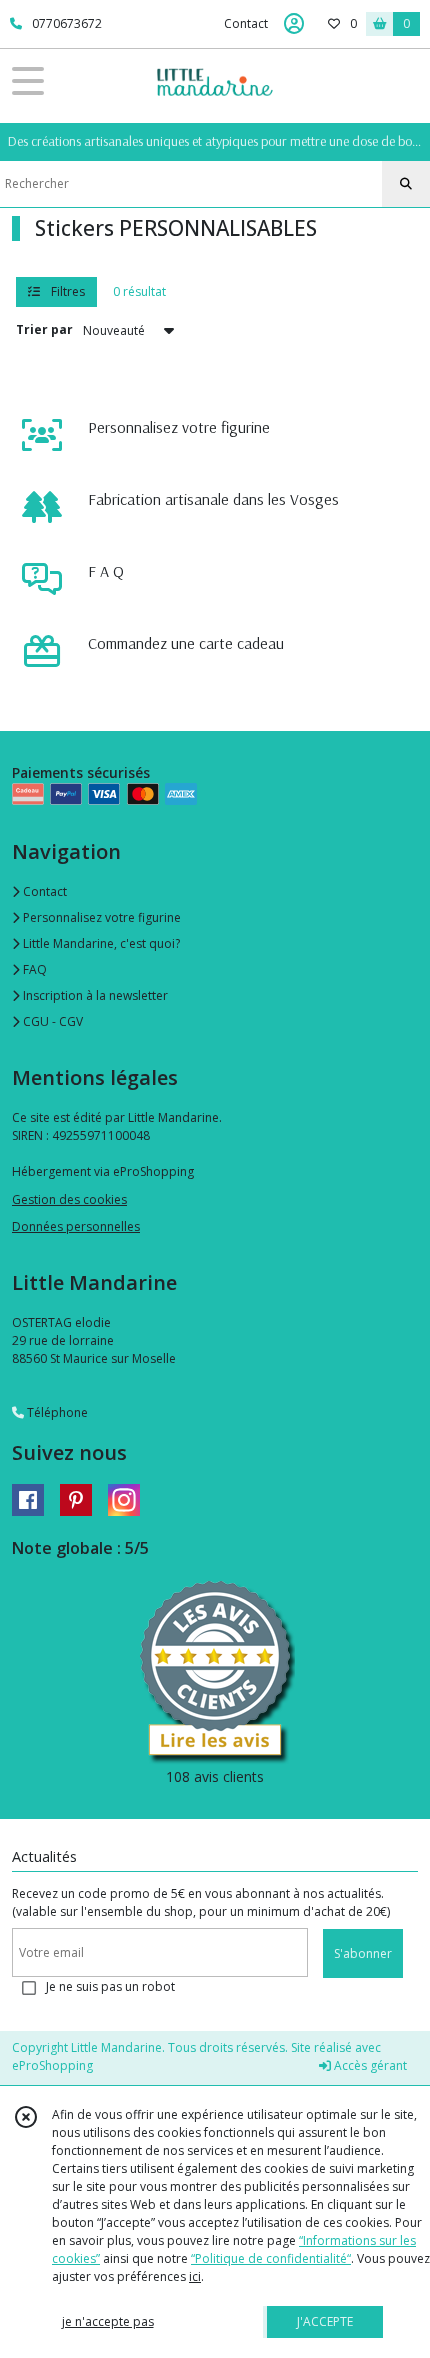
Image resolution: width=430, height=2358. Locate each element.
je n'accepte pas (108, 2321)
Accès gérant (369, 2065)
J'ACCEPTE (325, 2321)
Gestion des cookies (69, 1199)
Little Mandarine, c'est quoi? (100, 943)
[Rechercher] (406, 184)
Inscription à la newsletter (94, 995)
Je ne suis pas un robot (110, 1986)
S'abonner (363, 1953)
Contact (246, 23)
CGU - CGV (51, 1021)
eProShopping (52, 2065)
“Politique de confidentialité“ (271, 2258)
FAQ (33, 969)
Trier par (44, 329)
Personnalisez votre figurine (100, 917)
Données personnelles (76, 1226)
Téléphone (56, 1412)
